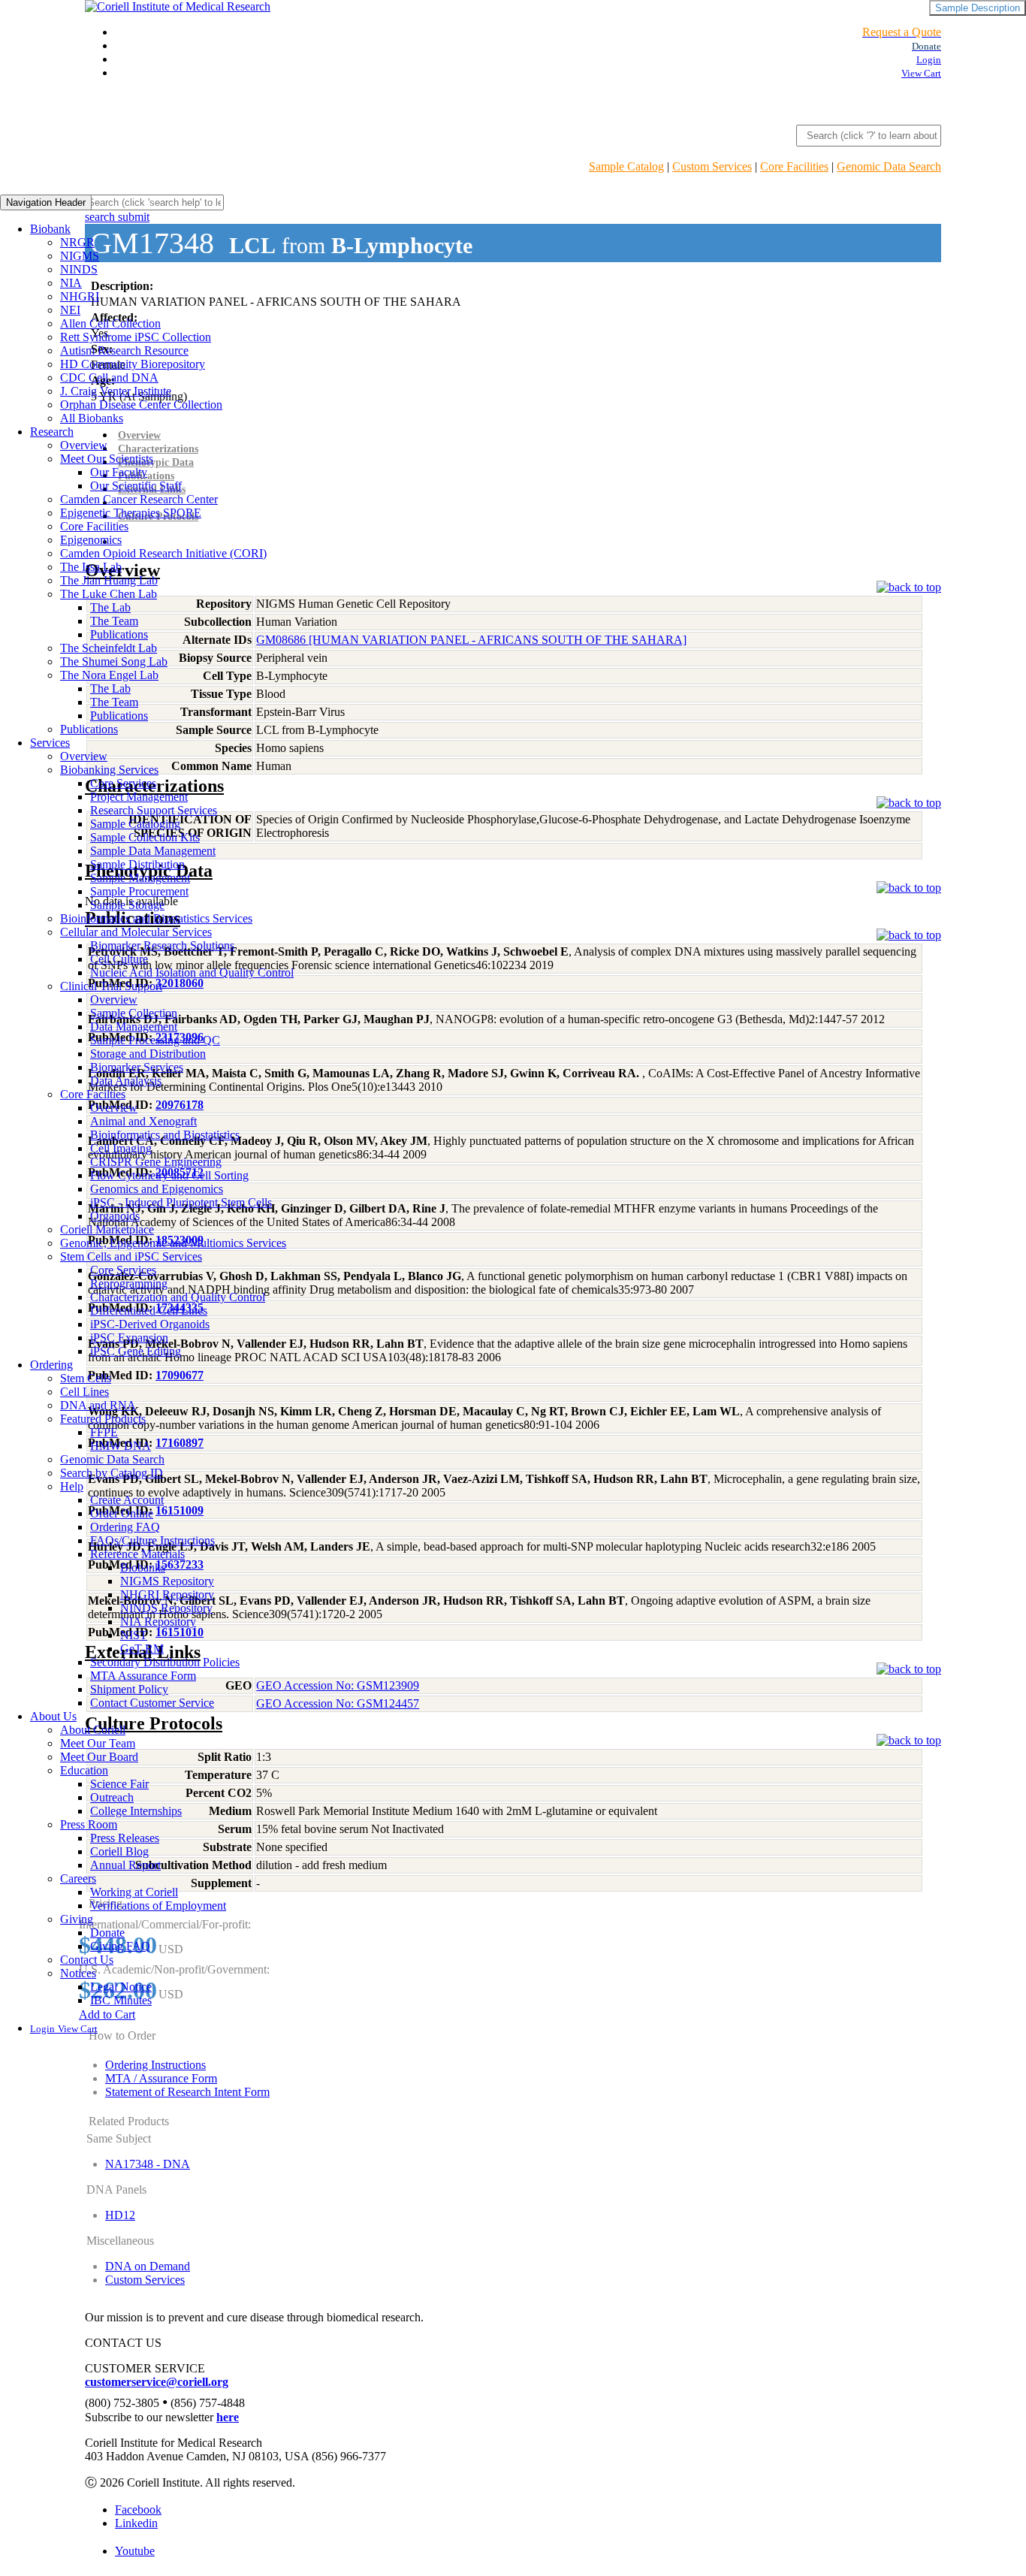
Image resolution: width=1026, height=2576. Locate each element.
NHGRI (80, 296)
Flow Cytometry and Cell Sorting (169, 1175)
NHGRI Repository (167, 1595)
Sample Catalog (626, 166)
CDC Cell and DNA (109, 377)
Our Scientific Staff (136, 486)
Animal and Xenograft (143, 1121)
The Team (114, 621)
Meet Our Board (99, 1757)
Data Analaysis (126, 1081)
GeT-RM (142, 1649)
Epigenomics (91, 540)
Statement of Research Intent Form (187, 2092)
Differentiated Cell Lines (149, 1311)
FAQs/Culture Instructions (152, 1540)
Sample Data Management (153, 851)
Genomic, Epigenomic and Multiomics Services (173, 1243)
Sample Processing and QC (155, 1040)
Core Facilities (794, 166)
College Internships (136, 1811)
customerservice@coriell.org (157, 2382)
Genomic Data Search (889, 166)
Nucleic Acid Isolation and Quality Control (192, 972)
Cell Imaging (121, 1148)
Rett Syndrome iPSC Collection (136, 337)
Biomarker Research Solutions (162, 945)
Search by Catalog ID (112, 1473)
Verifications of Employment (158, 1906)
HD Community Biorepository (133, 364)
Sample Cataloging (135, 824)
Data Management (134, 1027)
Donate (107, 1933)
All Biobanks (92, 418)
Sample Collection (134, 1013)
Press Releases (125, 1838)
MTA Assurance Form (143, 1676)
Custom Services (712, 166)
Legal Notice (121, 1987)
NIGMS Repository (167, 1581)
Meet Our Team (98, 1743)
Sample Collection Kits (145, 837)
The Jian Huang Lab (109, 580)
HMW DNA (121, 1446)
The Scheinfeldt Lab (109, 648)
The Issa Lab (91, 567)
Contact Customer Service (152, 1703)
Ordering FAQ (125, 1527)
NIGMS (80, 256)
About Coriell (93, 1730)
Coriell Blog (119, 1851)
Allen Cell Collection (110, 323)
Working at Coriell (134, 1892)
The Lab (110, 607)
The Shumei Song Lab (114, 661)
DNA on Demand (148, 2266)
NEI (70, 310)
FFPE (104, 1432)
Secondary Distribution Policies (165, 1662)
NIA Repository (158, 1622)
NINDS (79, 269)
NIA (71, 283)
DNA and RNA (98, 1405)
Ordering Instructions (155, 2065)
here (228, 2417)
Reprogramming (129, 1283)
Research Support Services (154, 810)
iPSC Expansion (129, 1338)
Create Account (127, 1500)
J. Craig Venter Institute (116, 391)
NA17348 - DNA (148, 2164)
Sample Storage (127, 905)
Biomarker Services (137, 1067)
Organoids (115, 1216)
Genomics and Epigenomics (157, 1189)
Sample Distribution (137, 864)
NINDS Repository (166, 1608)
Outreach (112, 1797)
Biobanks (143, 1567)
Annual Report (125, 1865)
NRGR (77, 242)
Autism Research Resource (124, 350)
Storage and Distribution (148, 1054)
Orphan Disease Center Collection (141, 405)
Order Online (122, 1513)
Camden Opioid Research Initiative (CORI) (163, 553)
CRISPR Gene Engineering (156, 1162)
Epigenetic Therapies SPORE (131, 513)
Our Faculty (119, 472)
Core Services (123, 783)
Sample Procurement (139, 891)
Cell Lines (84, 1392)
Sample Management (140, 878)
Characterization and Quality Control (178, 1297)
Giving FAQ (120, 1946)
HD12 (120, 2215)
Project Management (139, 797)
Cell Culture (119, 959)
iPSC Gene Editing (136, 1351)
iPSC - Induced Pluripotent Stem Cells (181, 1202)
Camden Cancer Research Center (139, 499)
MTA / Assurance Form (161, 2078)
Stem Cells (86, 1378)
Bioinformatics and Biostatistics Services (156, 918)
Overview (84, 445)
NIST (134, 1635)
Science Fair (119, 1784)
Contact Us (87, 1960)
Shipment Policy (129, 1689)
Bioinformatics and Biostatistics (165, 1135)
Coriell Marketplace (107, 1229)
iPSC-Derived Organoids (150, 1324)
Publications (119, 634)
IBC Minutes (121, 2000)
